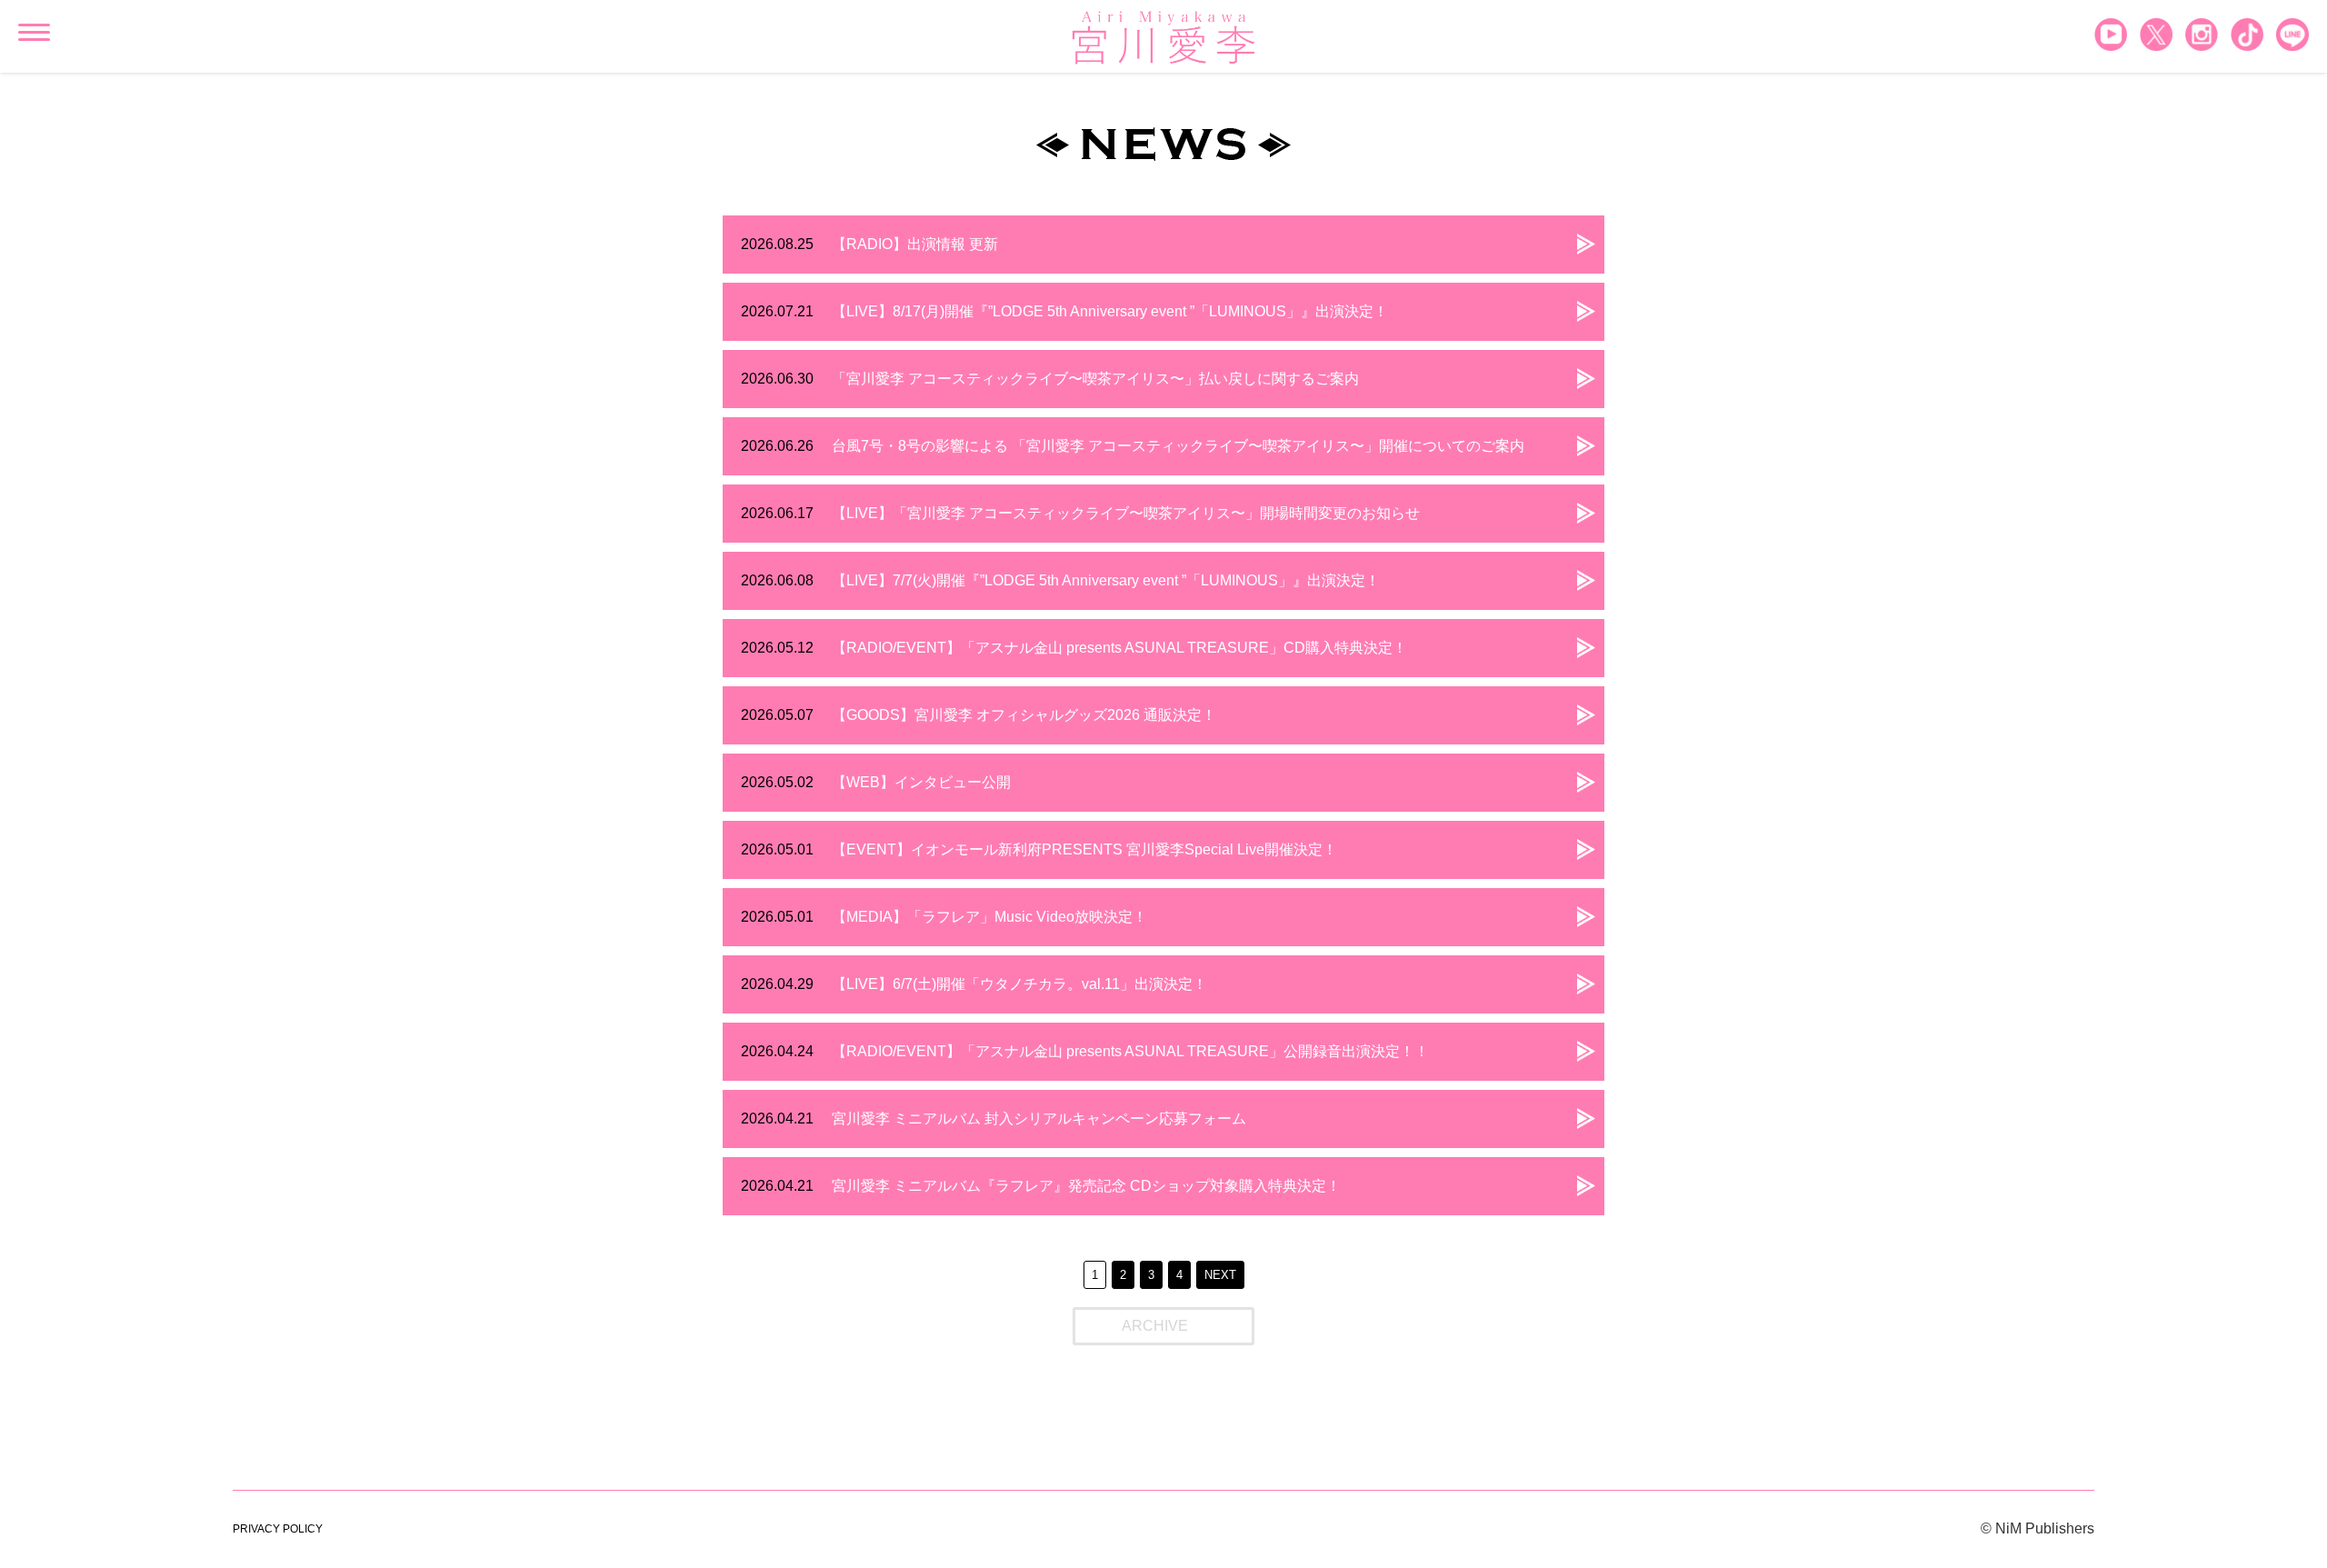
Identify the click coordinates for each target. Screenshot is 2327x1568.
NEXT (1220, 1275)
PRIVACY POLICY (278, 1529)
